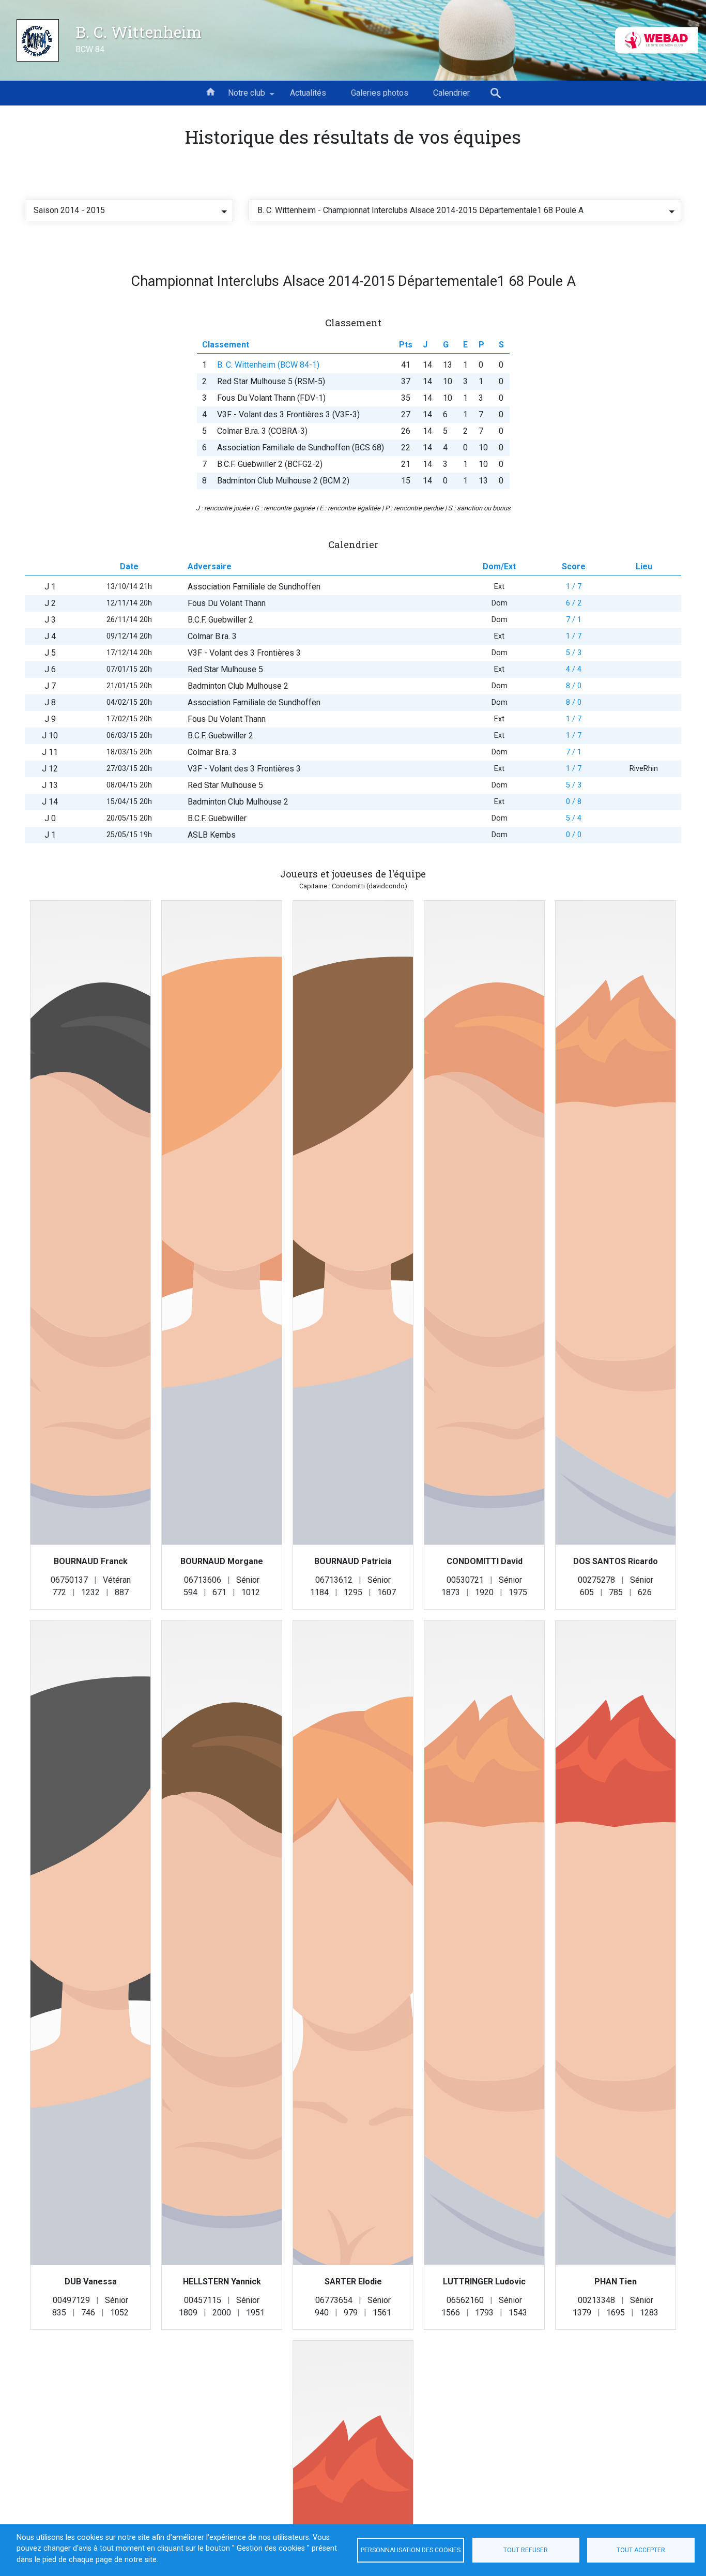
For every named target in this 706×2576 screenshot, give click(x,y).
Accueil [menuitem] (210, 91)
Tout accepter (641, 2550)
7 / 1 (574, 620)
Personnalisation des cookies (411, 2550)
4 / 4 (574, 669)
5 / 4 (574, 818)
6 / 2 (574, 603)
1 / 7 (574, 587)
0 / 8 (574, 802)
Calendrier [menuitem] (451, 93)
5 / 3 (574, 653)
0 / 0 (574, 835)
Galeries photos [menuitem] (380, 93)
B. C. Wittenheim (139, 32)
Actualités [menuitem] (308, 93)
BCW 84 (90, 49)
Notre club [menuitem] (240, 97)
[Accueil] (38, 40)
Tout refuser (526, 2550)
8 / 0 (574, 686)
